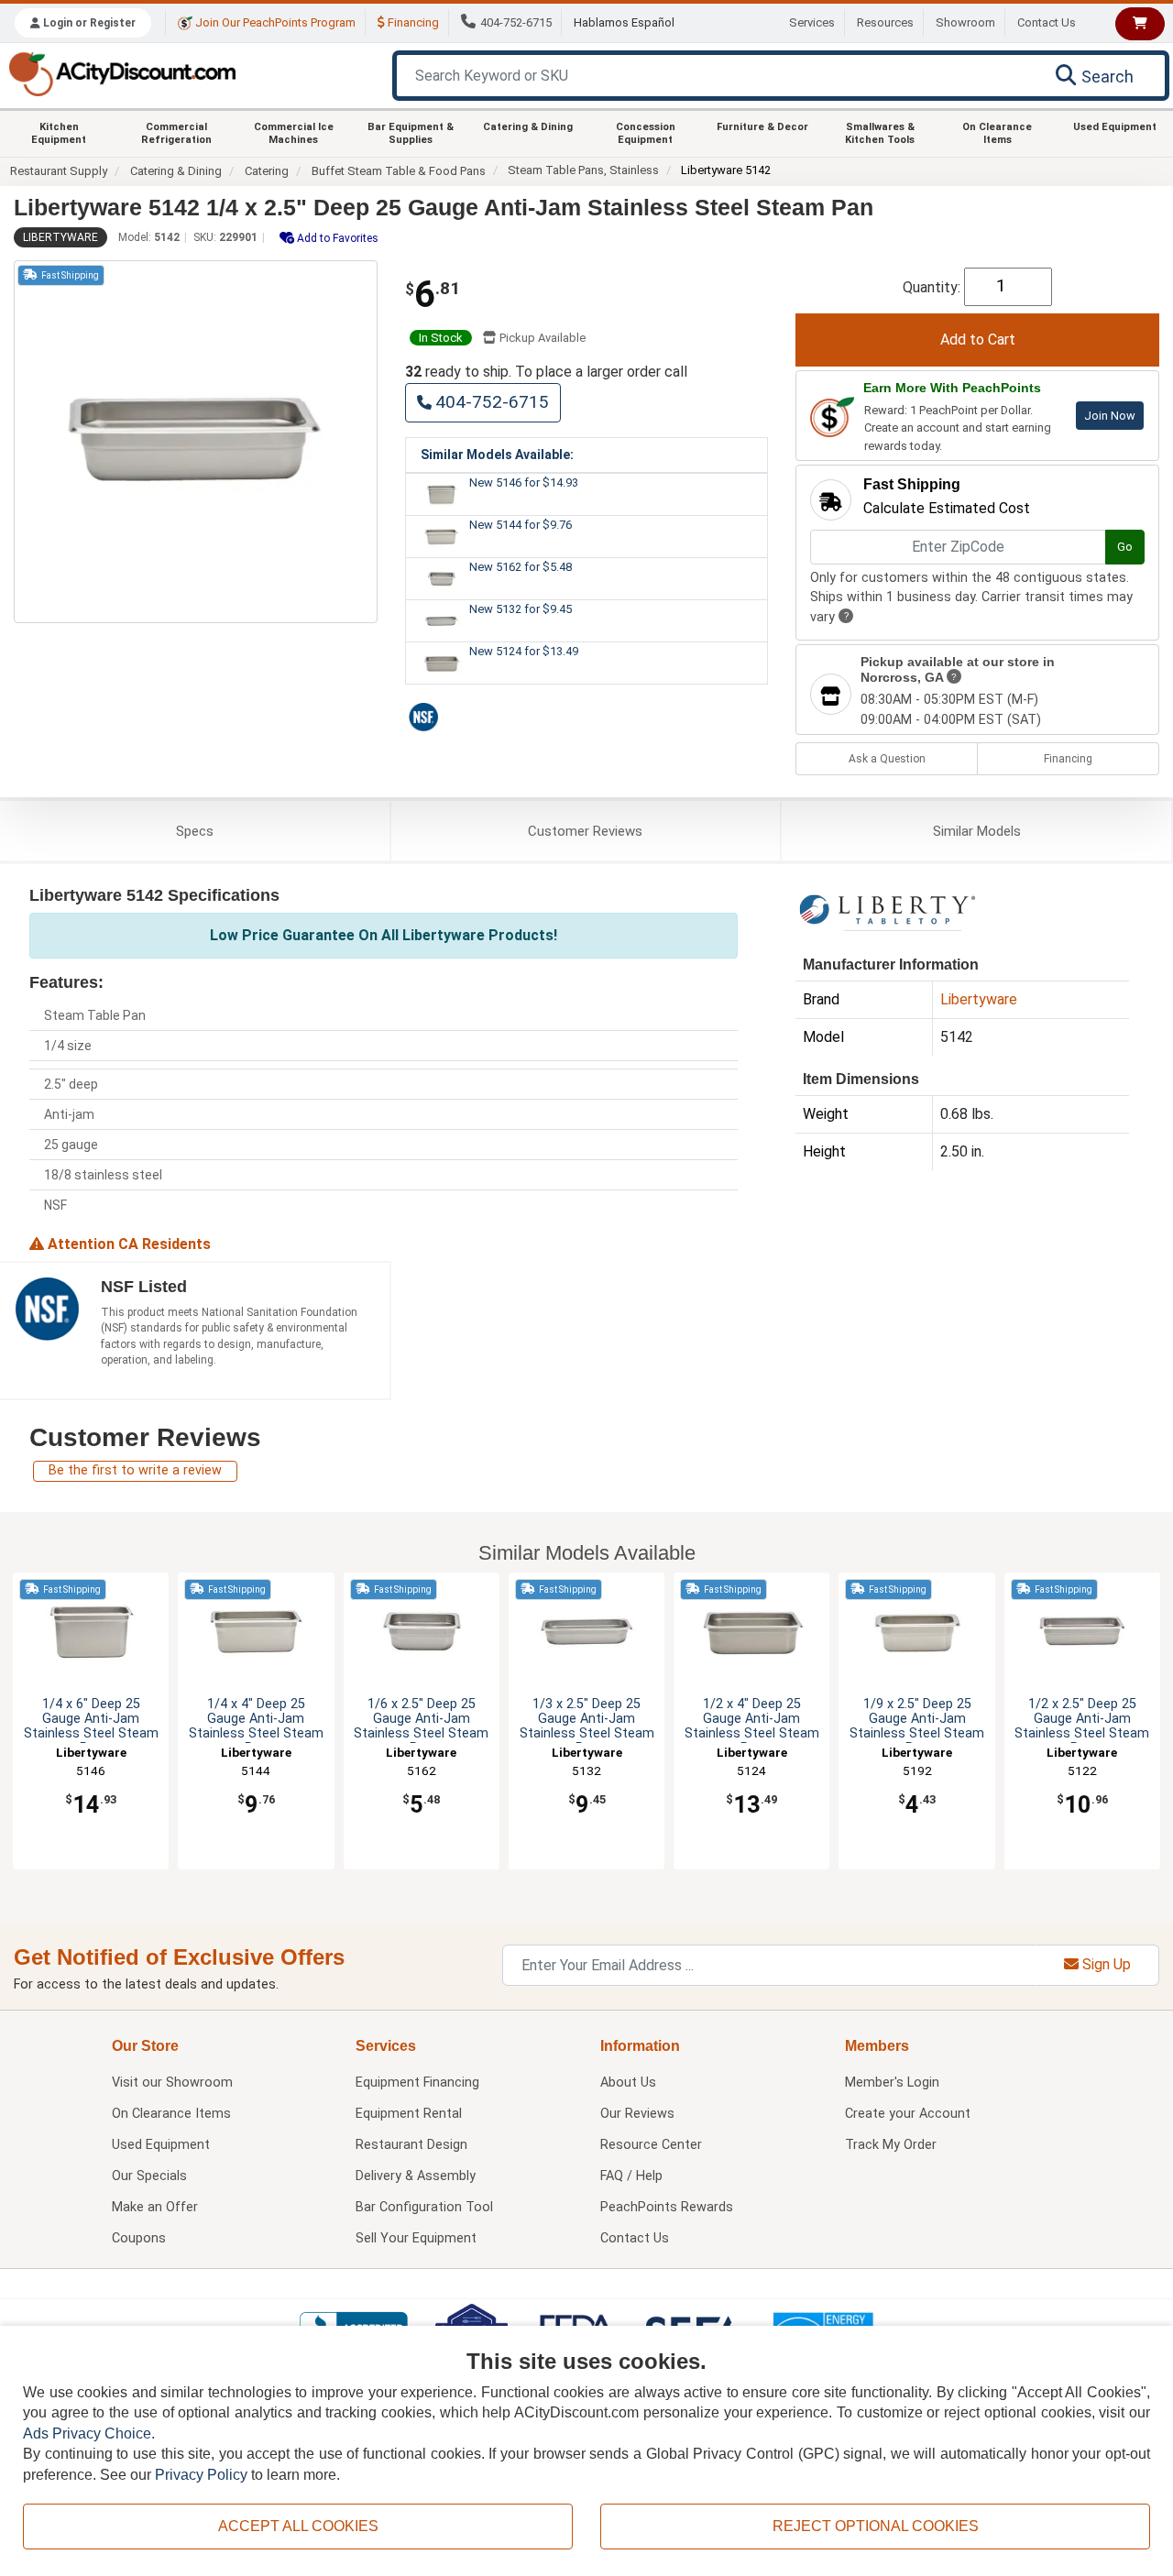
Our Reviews (637, 2114)
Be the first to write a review (135, 1470)
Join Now (1110, 416)
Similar (977, 831)
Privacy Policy (201, 2475)
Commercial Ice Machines (294, 133)
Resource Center (651, 2145)
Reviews (585, 831)
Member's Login (892, 2083)
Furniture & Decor (762, 127)
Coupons (139, 2238)
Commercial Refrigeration (176, 133)
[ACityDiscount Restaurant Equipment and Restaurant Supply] (122, 73)
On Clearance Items (997, 133)
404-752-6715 (516, 22)
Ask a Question (887, 759)
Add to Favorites (336, 238)
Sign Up (1105, 1964)
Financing (412, 22)
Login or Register (88, 23)
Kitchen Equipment (59, 133)
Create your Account (908, 2114)
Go (1125, 547)
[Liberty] (887, 912)
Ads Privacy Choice (87, 2433)
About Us (628, 2083)
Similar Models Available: (497, 455)
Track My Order (891, 2145)
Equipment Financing (417, 2083)
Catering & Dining (528, 127)
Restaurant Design (411, 2145)
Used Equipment (1115, 127)
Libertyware (60, 237)
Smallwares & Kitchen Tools (880, 133)
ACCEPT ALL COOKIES (298, 2526)
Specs (195, 831)
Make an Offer (155, 2207)
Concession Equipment (646, 133)
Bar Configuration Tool (424, 2207)
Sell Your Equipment (416, 2238)
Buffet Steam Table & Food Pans (399, 171)
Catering (267, 171)
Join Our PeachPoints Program (274, 22)
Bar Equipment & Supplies (411, 133)
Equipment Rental (409, 2114)
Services (812, 22)
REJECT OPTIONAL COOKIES (876, 2526)
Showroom (965, 22)
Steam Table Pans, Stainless (583, 170)
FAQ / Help (631, 2176)
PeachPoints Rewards (667, 2207)
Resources (885, 22)
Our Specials (149, 2176)
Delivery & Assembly (416, 2176)
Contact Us (1047, 22)
